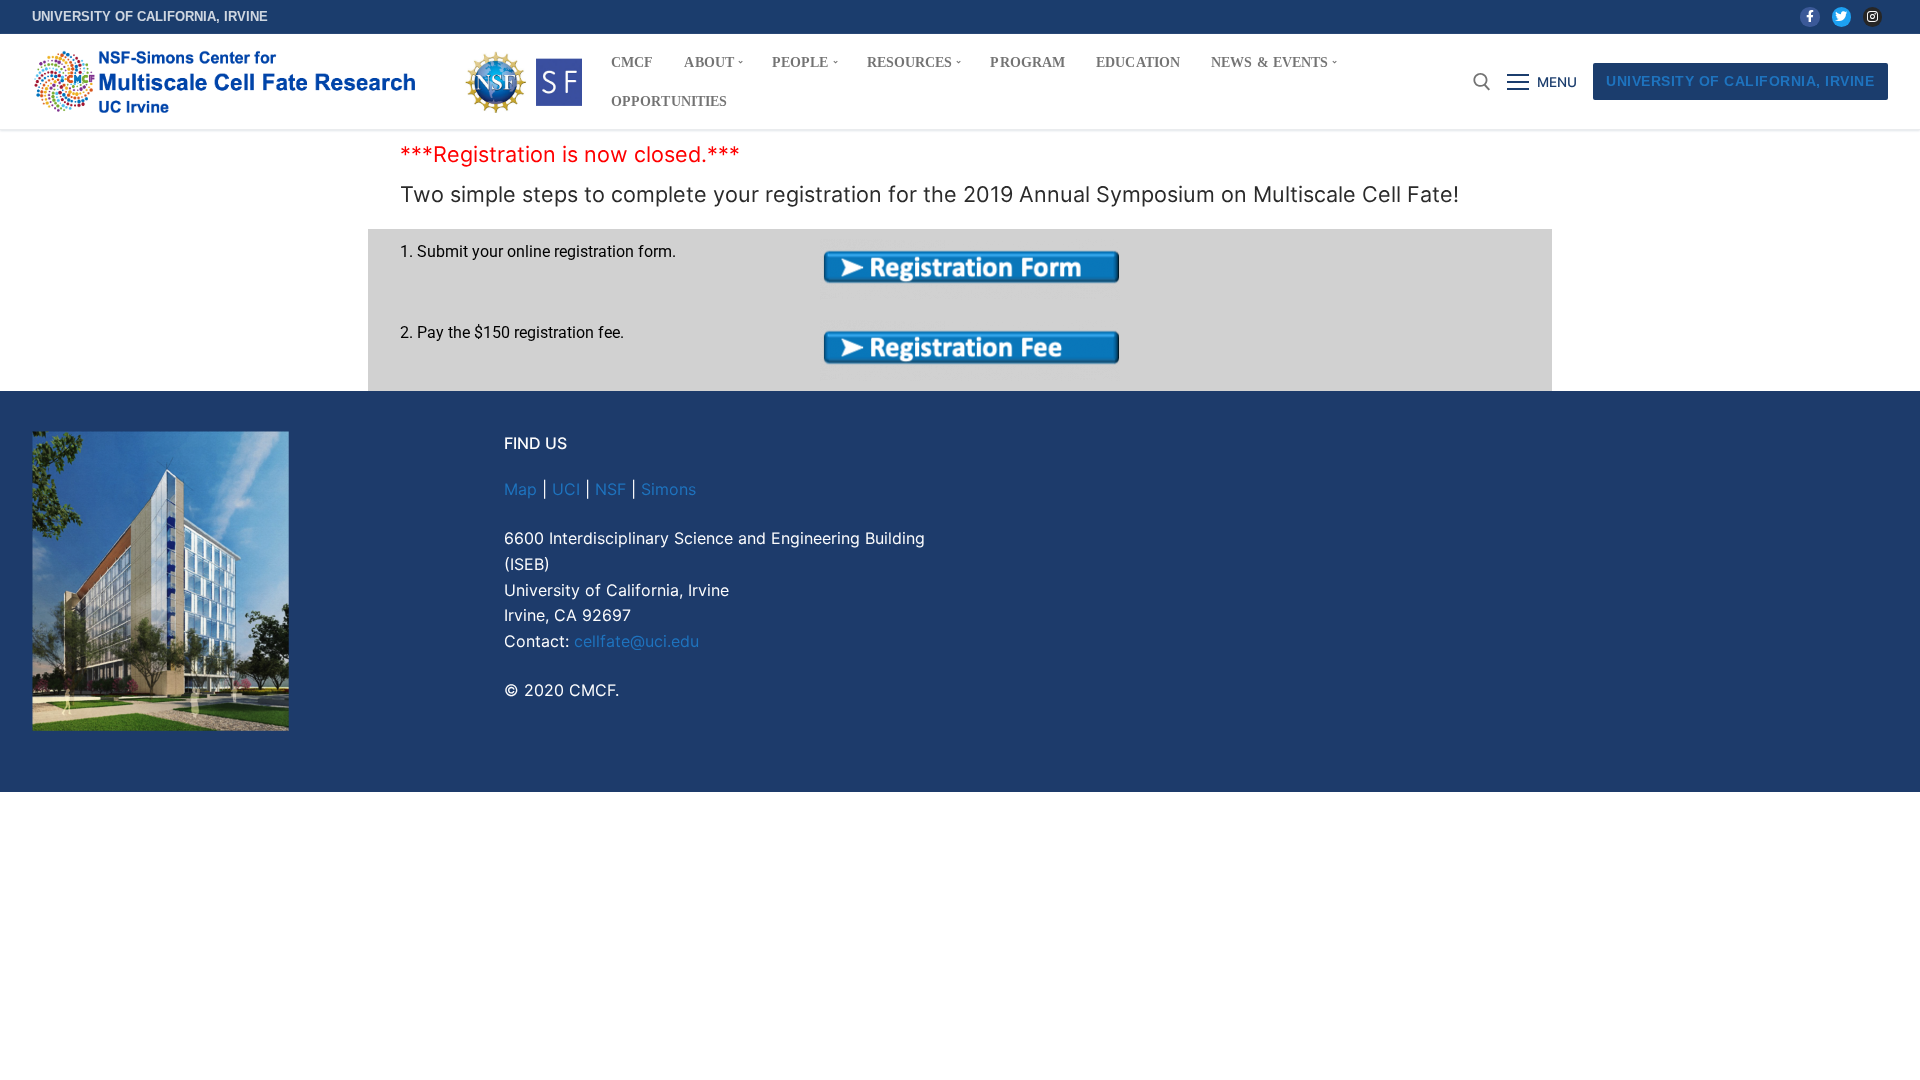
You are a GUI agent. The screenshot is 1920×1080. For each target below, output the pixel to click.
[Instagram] (1872, 16)
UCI (566, 489)
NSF (610, 489)
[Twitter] (1841, 16)
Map (520, 489)
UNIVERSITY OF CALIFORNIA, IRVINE (1740, 81)
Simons (668, 489)
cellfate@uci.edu (636, 641)
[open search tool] (1482, 82)
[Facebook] (1809, 16)
